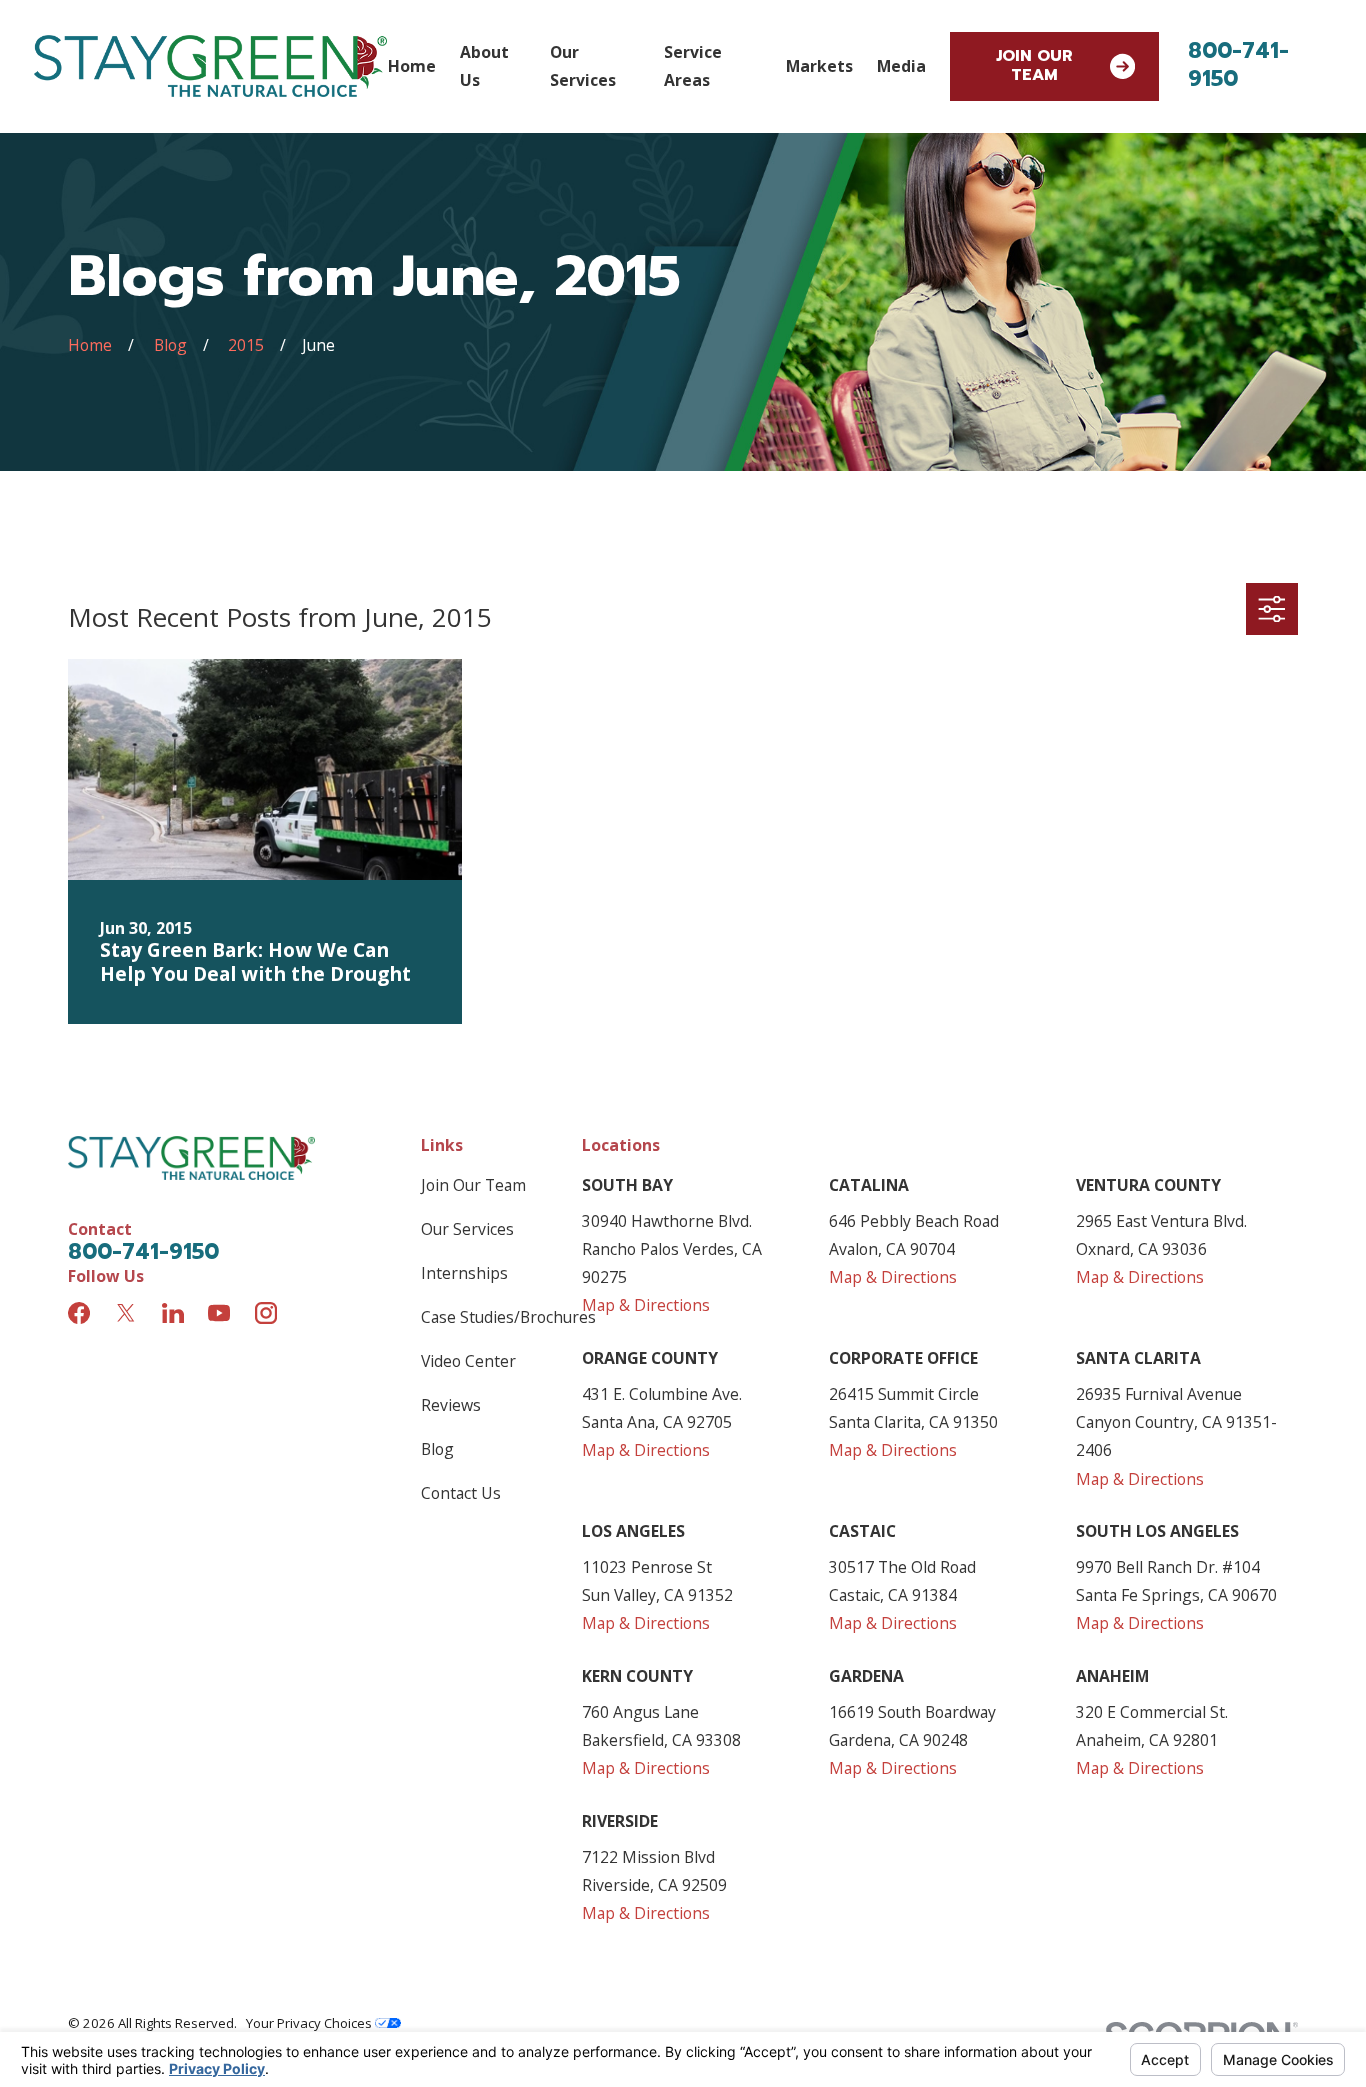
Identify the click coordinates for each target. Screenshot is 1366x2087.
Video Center (468, 1361)
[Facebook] (79, 1313)
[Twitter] (126, 1313)
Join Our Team (1034, 65)
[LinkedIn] (173, 1313)
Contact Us (461, 1493)
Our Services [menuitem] (583, 66)
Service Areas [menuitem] (693, 66)
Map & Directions (646, 1305)
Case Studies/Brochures (508, 1317)
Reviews (451, 1405)
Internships (464, 1273)
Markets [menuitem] (819, 66)
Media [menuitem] (901, 66)
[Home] (210, 66)
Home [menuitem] (412, 66)
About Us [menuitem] (484, 66)
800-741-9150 (1238, 65)
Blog (437, 1449)
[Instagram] (266, 1313)
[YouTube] (219, 1313)
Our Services (467, 1229)
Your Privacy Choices (310, 2023)
